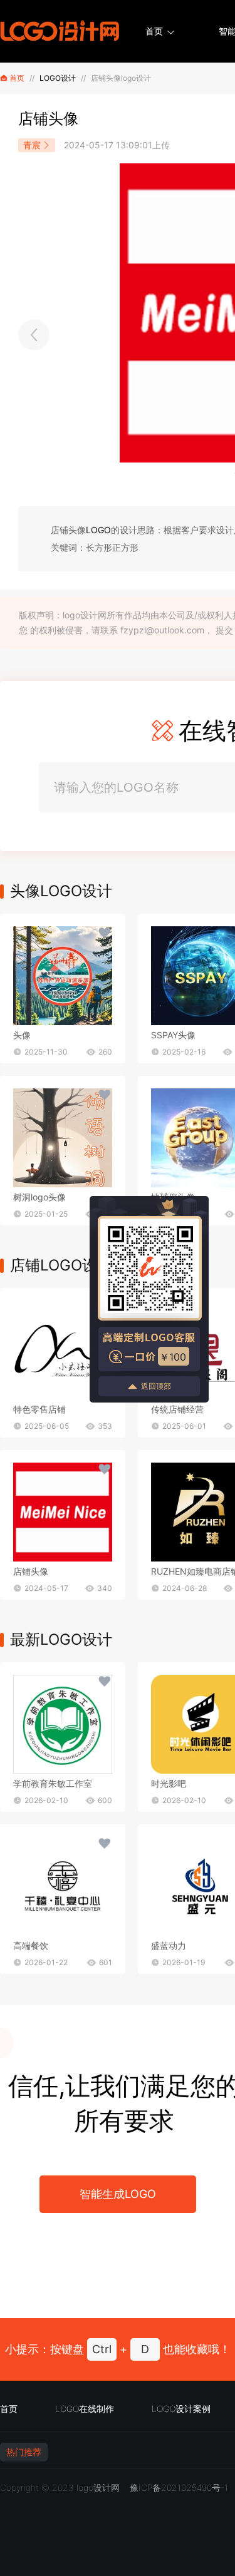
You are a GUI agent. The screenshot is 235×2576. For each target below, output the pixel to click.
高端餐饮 (31, 1945)
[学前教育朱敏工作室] (63, 1724)
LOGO (98, 530)
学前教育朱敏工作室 (53, 1783)
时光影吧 (169, 1783)
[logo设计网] (60, 31)
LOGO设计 (58, 78)
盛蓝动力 (169, 1945)
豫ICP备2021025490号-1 (179, 2487)
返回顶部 (156, 1386)
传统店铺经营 (177, 1409)
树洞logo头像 (39, 1197)
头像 (22, 1035)
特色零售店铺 (39, 1409)
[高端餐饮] (63, 1886)
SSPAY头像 (173, 1035)
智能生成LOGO (118, 2194)
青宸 (32, 145)
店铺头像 (31, 1571)
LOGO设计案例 (181, 2409)
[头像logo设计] (34, 335)
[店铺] (63, 1350)
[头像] (63, 976)
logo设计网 (98, 2487)
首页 (154, 31)
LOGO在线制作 (85, 2409)
